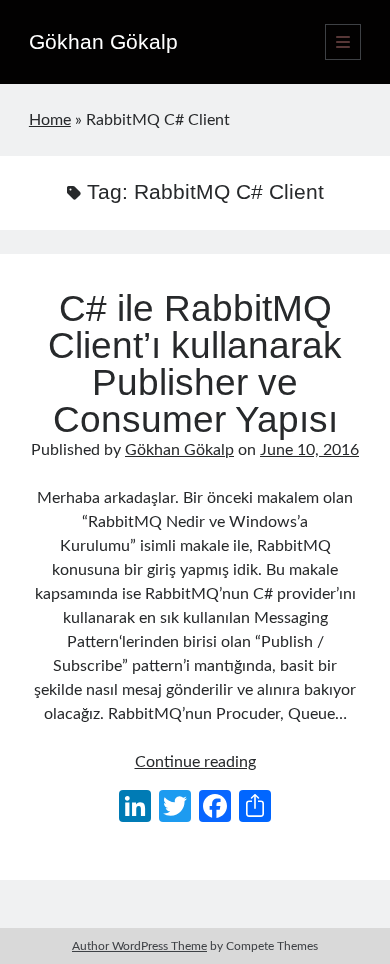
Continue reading (195, 762)
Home (50, 120)
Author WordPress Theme (139, 946)
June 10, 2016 (309, 450)
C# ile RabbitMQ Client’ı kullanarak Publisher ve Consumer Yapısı (195, 364)
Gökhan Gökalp (103, 41)
